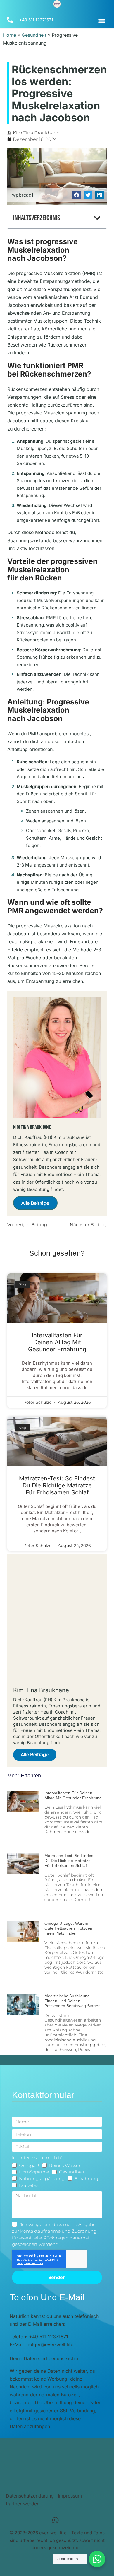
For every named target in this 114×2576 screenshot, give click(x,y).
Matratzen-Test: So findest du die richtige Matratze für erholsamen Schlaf (57, 1485)
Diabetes (29, 2185)
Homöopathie (34, 2172)
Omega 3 (29, 2165)
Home (9, 35)
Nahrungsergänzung (42, 2179)
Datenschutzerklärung (30, 2496)
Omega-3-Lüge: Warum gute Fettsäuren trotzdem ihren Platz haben (69, 1928)
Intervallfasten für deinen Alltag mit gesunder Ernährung (57, 1342)
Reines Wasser (65, 2165)
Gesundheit (34, 35)
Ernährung (86, 2179)
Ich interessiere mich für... (39, 2158)
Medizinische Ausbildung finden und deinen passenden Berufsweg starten (72, 2001)
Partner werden (23, 2504)
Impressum (70, 2496)
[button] (102, 21)
